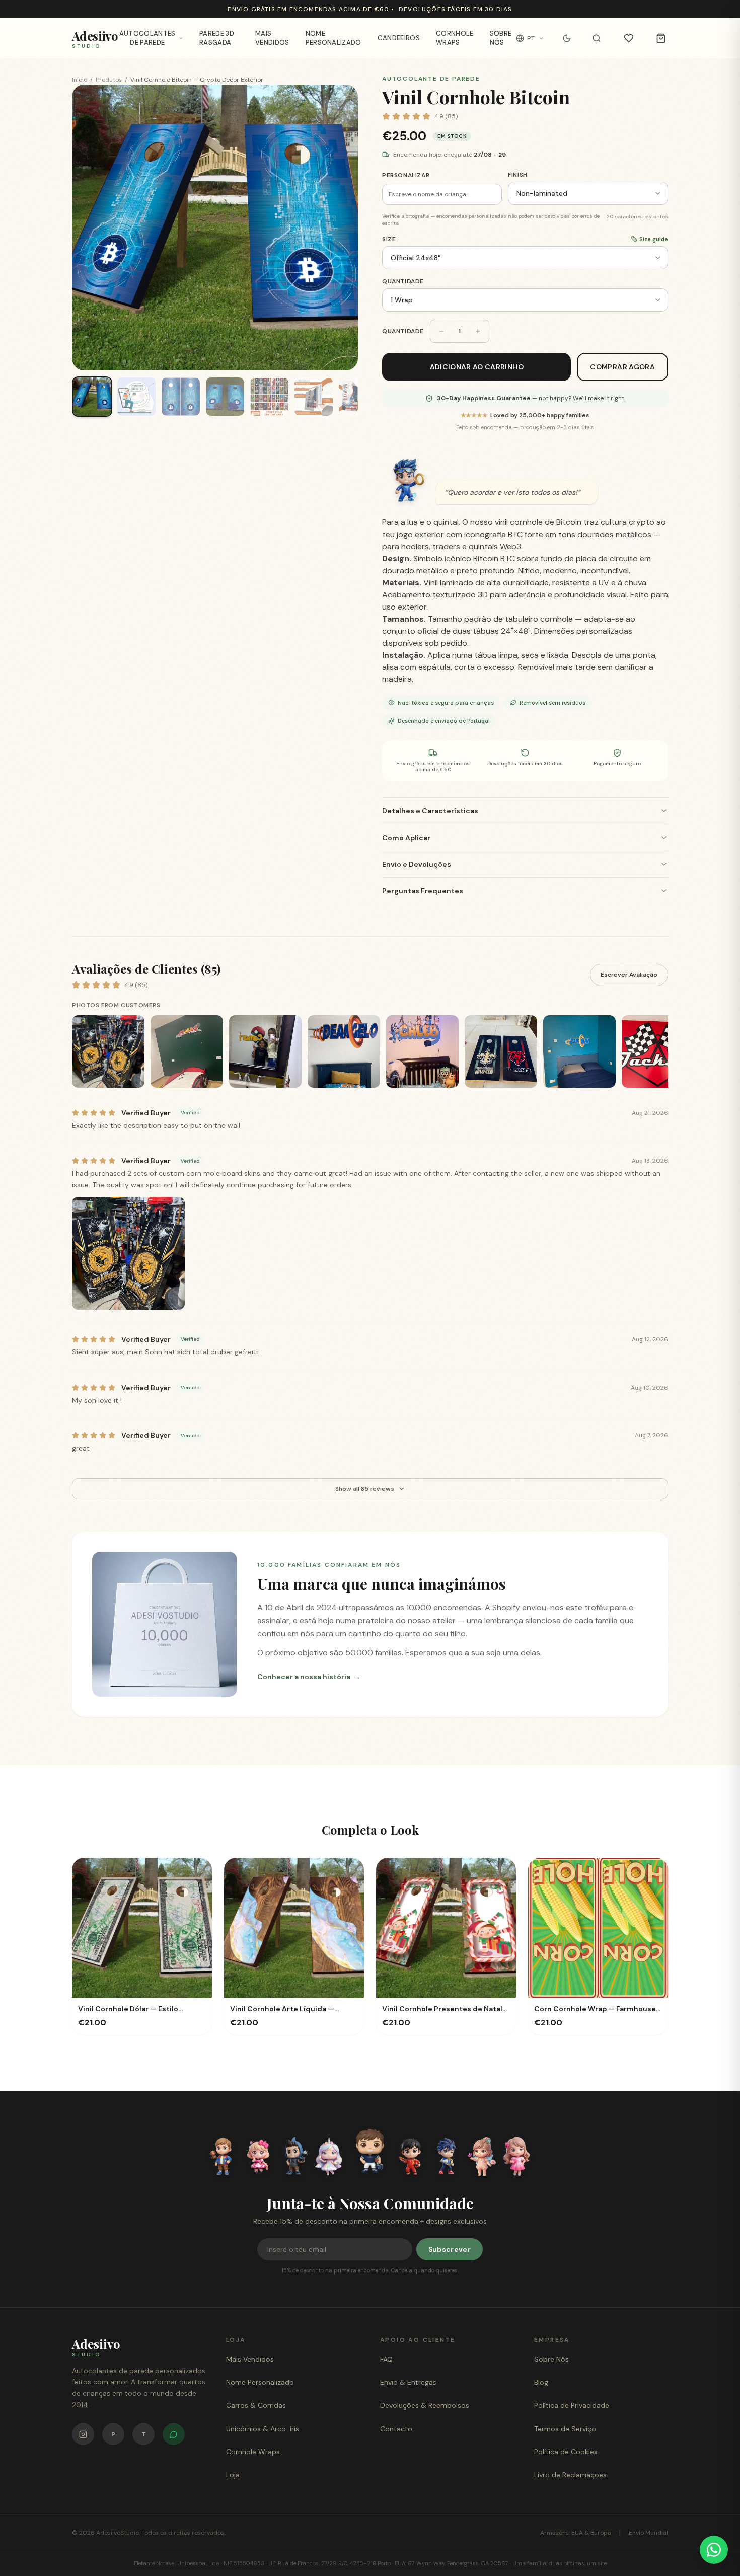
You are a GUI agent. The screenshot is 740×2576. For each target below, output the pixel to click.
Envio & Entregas (408, 2382)
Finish (518, 175)
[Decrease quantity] (441, 331)
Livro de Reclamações (570, 2475)
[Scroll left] (74, 1053)
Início (80, 80)
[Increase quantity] (478, 331)
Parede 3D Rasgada (217, 38)
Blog (541, 2382)
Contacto (396, 2429)
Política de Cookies (566, 2452)
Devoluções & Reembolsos (425, 2405)
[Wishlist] (629, 38)
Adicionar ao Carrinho (477, 367)
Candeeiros (399, 38)
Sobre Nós (501, 38)
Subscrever (450, 2249)
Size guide (654, 239)
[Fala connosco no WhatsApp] (174, 2434)
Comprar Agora (622, 367)
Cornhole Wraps (455, 38)
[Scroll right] (666, 1053)
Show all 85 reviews (365, 1489)
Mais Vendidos (272, 38)
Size (389, 239)
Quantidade (403, 281)
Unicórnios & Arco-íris (263, 2429)
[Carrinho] (661, 38)
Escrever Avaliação (629, 975)
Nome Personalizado (334, 38)
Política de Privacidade (572, 2405)
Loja (233, 2475)
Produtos (109, 80)
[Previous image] (89, 228)
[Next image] (341, 228)
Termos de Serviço (565, 2429)
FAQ (386, 2359)
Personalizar (406, 175)
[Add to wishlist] (195, 1875)
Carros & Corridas (256, 2405)
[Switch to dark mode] (567, 38)
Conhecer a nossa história (309, 1677)
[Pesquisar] (597, 38)
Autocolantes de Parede (147, 38)
